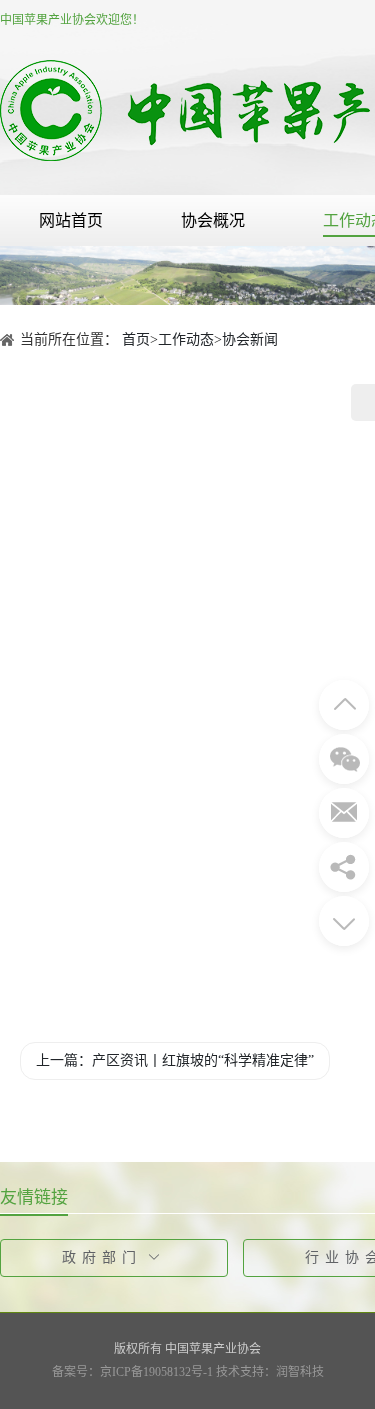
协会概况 (213, 220)
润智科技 (300, 1372)
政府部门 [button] (102, 1257)
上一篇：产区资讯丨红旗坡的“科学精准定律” (175, 1060)
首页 (136, 339)
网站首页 (71, 220)
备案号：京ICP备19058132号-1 (132, 1372)
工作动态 (186, 339)
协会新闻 (250, 339)
